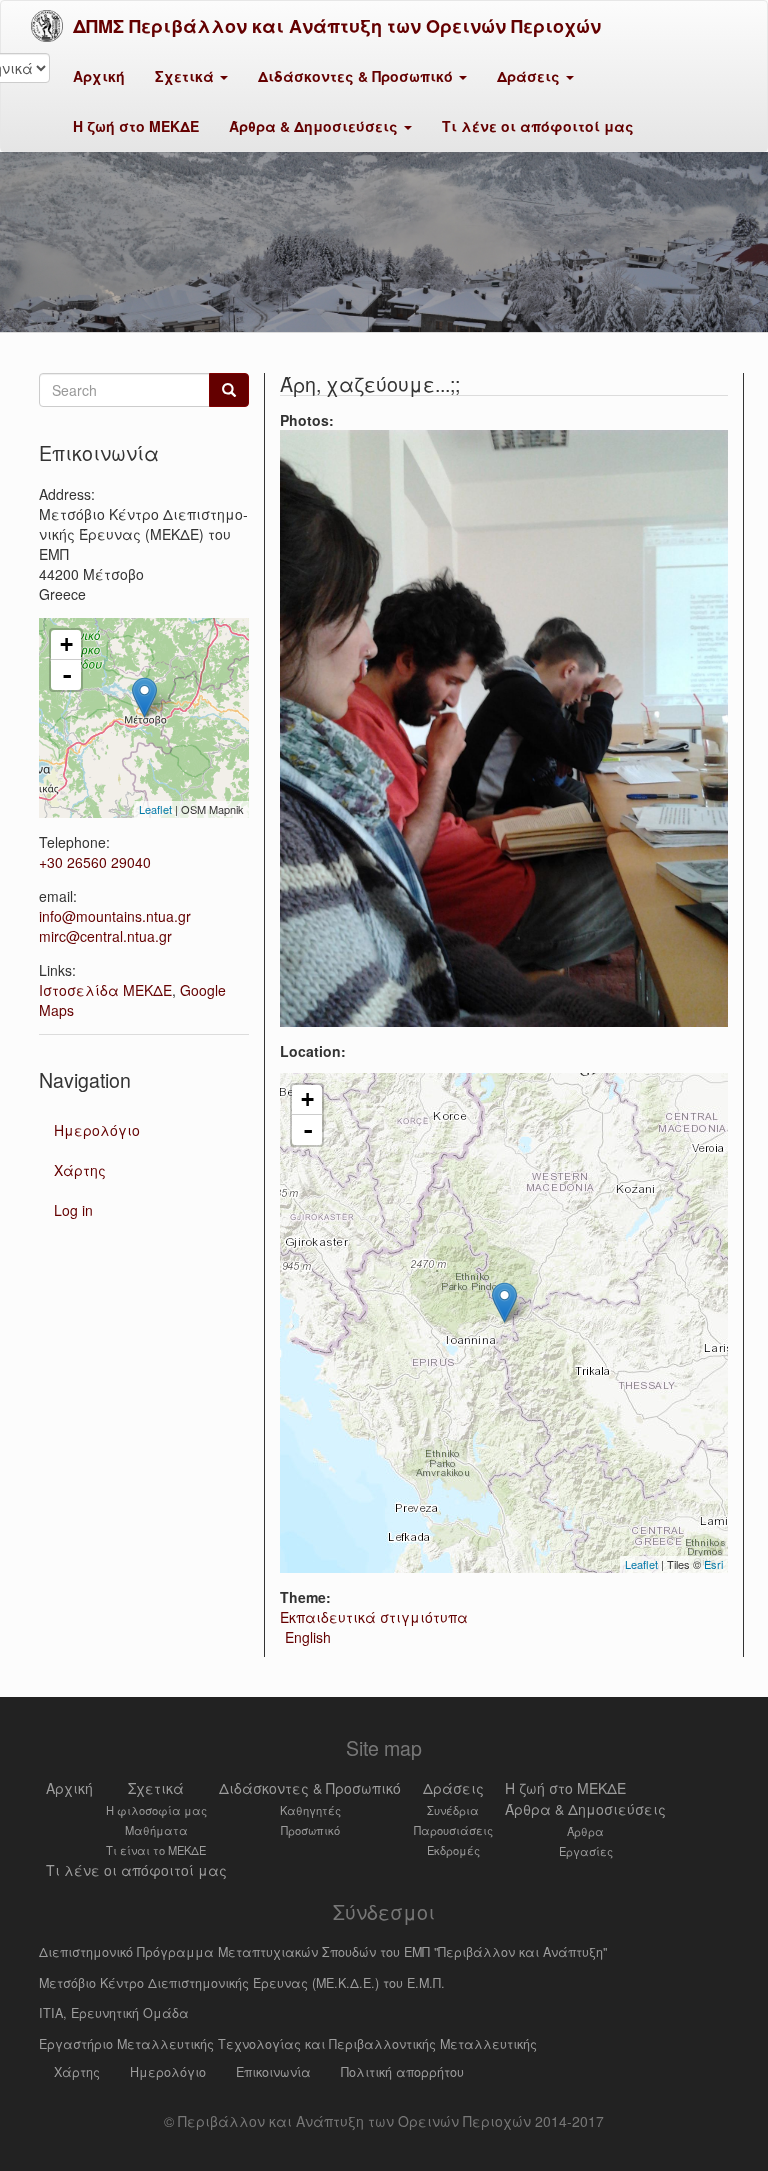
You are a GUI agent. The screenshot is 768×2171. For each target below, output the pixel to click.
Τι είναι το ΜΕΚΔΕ (156, 1850)
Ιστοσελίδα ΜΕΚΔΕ (105, 990)
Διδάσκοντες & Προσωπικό (357, 76)
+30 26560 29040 (95, 862)
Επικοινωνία (273, 2072)
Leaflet (641, 1564)
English (308, 1637)
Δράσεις (530, 76)
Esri (713, 1564)
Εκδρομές (453, 1850)
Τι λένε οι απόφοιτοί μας (538, 126)
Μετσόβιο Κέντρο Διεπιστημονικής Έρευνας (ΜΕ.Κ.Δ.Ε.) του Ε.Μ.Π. (242, 1983)
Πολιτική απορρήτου (402, 2072)
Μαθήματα (156, 1830)
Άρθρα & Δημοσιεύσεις (315, 126)
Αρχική (99, 76)
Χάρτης (80, 1170)
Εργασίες (586, 1851)
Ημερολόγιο (97, 1130)
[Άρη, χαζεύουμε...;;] (504, 728)
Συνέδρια (453, 1810)
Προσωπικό (310, 1830)
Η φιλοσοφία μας (156, 1810)
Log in (73, 1210)
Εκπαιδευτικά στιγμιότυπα (374, 1617)
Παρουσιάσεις (453, 1830)
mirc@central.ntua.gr (105, 936)
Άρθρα (585, 1831)
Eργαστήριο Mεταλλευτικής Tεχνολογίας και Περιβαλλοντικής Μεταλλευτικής (288, 2044)
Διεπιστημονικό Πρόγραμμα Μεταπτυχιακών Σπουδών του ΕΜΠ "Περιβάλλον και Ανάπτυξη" (323, 1952)
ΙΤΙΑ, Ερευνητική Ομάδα (114, 2013)
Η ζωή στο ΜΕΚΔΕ (136, 126)
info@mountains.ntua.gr (115, 916)
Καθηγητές (310, 1810)
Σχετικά (186, 76)
